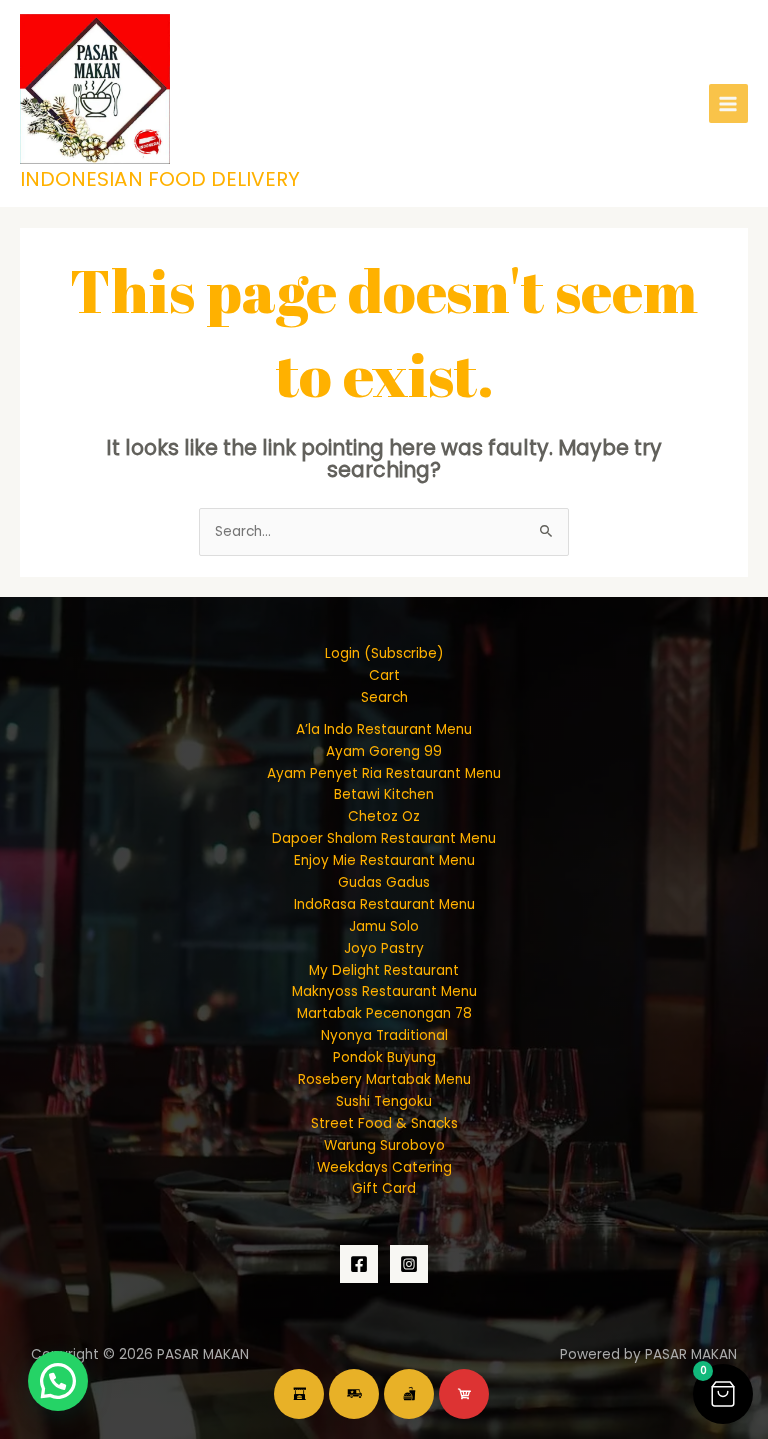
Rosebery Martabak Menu (384, 1079)
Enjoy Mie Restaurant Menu (384, 860)
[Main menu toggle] (728, 103)
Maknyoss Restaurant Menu (384, 991)
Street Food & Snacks (384, 1123)
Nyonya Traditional (384, 1035)
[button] (723, 1394)
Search (384, 697)
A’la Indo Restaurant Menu (384, 729)
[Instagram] (409, 1264)
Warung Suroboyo (384, 1145)
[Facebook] (359, 1264)
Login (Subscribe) (384, 653)
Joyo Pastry (384, 948)
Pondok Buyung (384, 1057)
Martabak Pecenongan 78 (384, 1013)
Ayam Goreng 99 (384, 751)
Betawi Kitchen (384, 794)
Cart (384, 675)
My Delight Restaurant (384, 970)
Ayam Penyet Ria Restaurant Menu (384, 773)
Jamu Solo (384, 926)
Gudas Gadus (384, 882)
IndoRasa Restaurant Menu (384, 904)
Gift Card (384, 1188)
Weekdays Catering (384, 1167)
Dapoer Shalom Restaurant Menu (384, 838)
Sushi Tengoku (384, 1101)
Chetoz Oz (384, 816)
